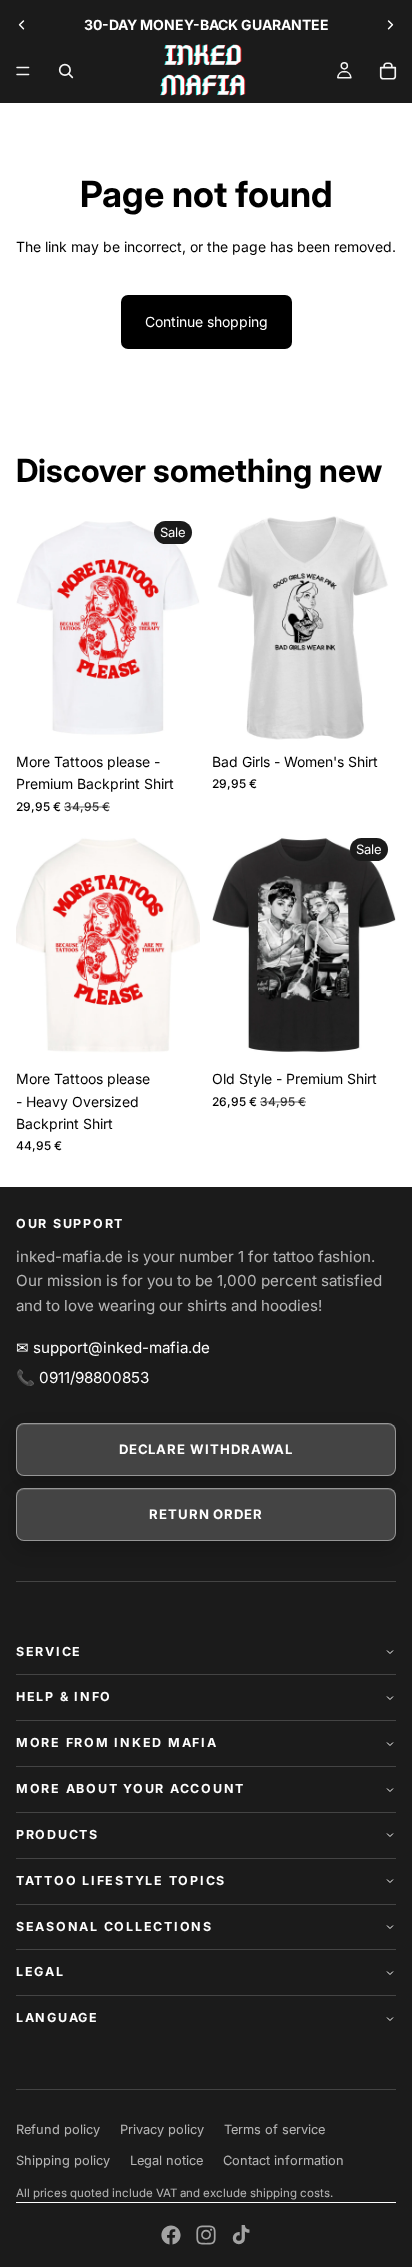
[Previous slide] (22, 25)
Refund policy (58, 2129)
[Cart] (388, 71)
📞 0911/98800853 (82, 1377)
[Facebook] (171, 2235)
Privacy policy (162, 2129)
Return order (206, 1514)
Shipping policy (63, 2160)
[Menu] (23, 71)
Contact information (283, 2160)
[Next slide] (390, 25)
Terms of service (274, 2129)
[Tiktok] (241, 2235)
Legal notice (166, 2160)
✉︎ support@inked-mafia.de (113, 1347)
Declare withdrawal (206, 1449)
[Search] (66, 71)
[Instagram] (206, 2235)
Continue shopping (206, 321)
